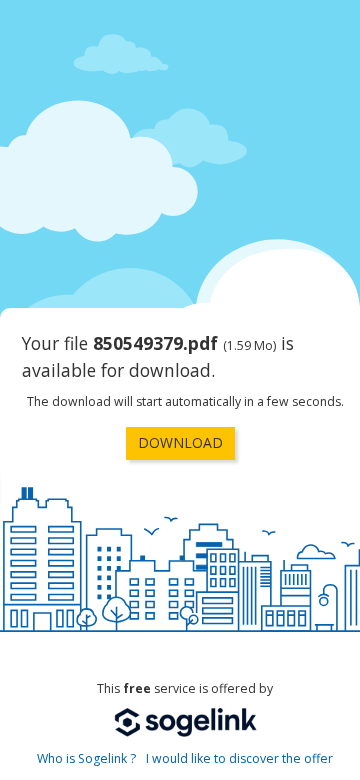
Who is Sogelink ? (86, 758)
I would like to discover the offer (239, 758)
